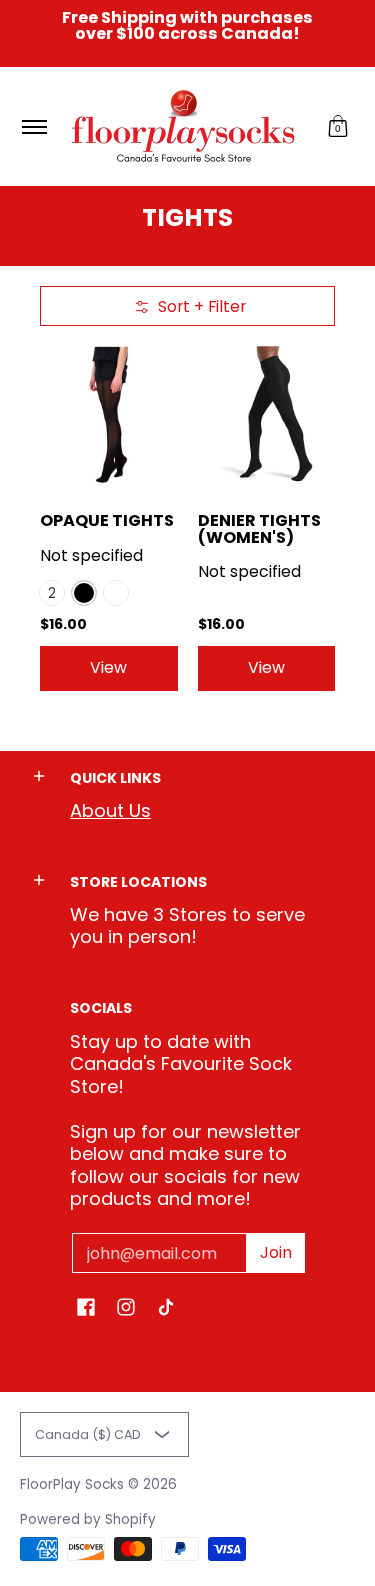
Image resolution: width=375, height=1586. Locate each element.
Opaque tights (107, 520)
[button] (338, 126)
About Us (110, 810)
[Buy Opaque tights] (109, 415)
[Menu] (33, 126)
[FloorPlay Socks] (184, 126)
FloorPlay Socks (72, 1484)
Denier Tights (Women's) (259, 528)
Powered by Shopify (88, 1519)
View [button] (108, 667)
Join (276, 1252)
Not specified (91, 555)
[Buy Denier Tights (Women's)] (267, 415)
